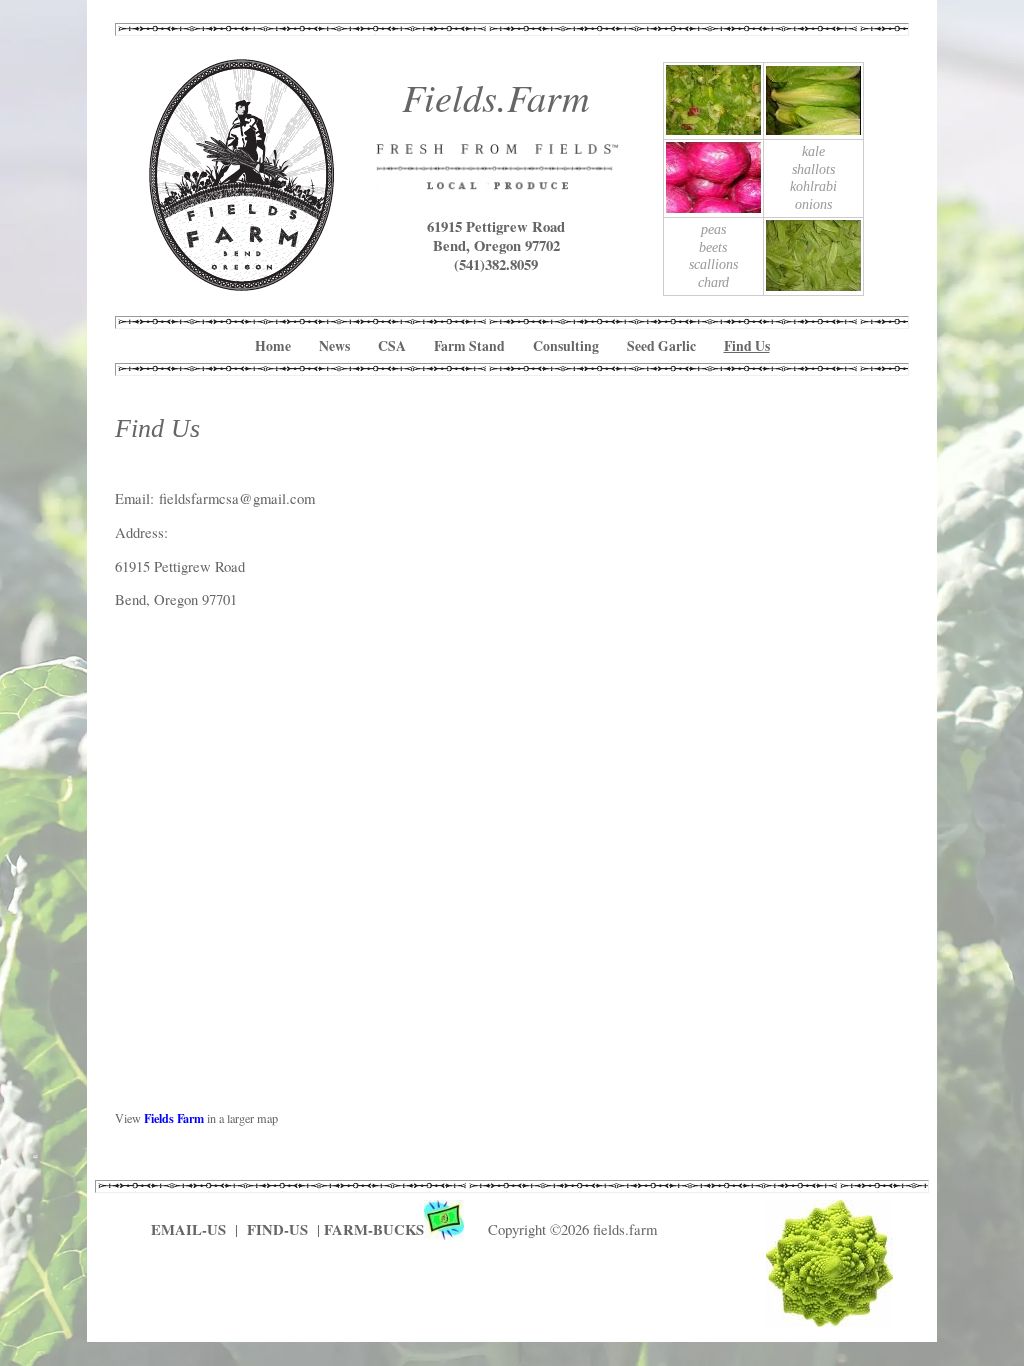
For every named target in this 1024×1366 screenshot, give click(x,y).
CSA (392, 346)
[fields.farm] (242, 283)
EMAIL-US (188, 1229)
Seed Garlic (661, 346)
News (334, 346)
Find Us (747, 346)
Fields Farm (174, 1118)
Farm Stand (469, 346)
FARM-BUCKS (374, 1229)
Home (273, 346)
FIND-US (279, 1229)
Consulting (566, 346)
